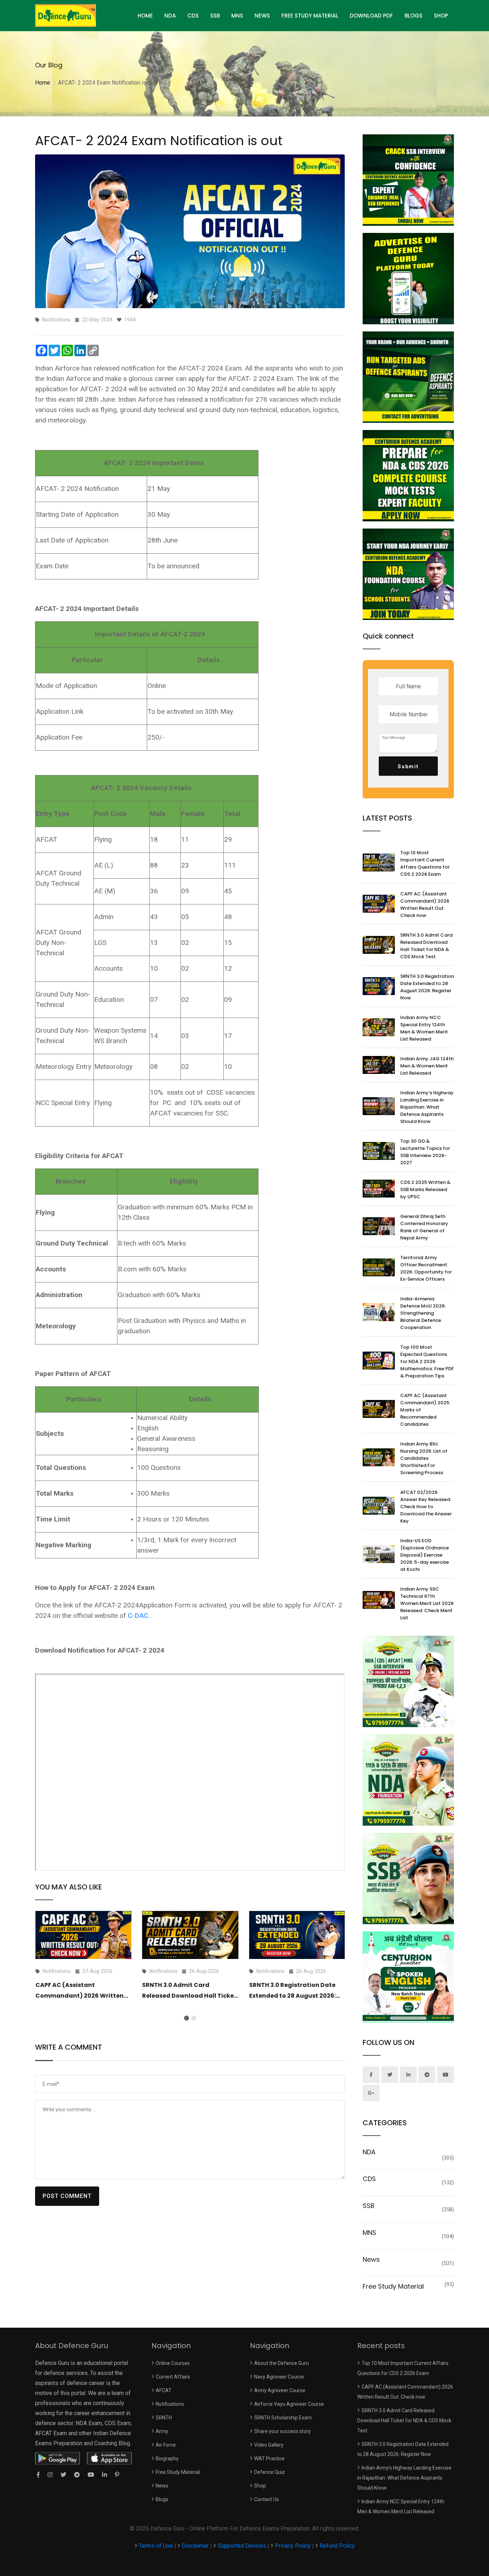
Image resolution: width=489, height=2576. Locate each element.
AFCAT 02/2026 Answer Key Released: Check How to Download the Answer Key (426, 1507)
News (262, 16)
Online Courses (173, 2363)
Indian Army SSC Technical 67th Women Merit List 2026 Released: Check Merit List (427, 1603)
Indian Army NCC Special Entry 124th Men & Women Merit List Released (424, 1028)
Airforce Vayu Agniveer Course (289, 2404)
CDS (193, 16)
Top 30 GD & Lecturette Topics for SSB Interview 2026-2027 (425, 1152)
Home (43, 83)
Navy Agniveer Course (279, 2377)
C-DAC (138, 1616)
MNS (237, 16)
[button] (187, 2018)
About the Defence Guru (282, 2363)
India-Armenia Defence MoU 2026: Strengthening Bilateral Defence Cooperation (423, 1313)
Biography (167, 2458)
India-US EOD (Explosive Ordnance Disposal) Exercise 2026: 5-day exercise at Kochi (425, 1555)
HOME (145, 16)
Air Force (166, 2445)
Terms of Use (157, 2546)
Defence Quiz (270, 2472)
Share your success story (282, 2431)
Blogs (413, 16)
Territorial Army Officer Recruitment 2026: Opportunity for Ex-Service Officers (426, 1268)
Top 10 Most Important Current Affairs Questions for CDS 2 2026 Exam (425, 863)
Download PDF (371, 16)
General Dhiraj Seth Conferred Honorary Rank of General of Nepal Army (424, 1227)
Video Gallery (269, 2445)
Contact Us (267, 2499)
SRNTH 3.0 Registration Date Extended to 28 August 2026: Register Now (292, 1996)
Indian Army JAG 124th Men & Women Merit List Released (427, 1066)
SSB (215, 16)
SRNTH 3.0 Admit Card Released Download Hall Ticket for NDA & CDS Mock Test (189, 1996)
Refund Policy (337, 2546)
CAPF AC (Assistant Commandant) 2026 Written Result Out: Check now (79, 1996)
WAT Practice (269, 2458)
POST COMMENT (67, 2196)
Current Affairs (173, 2377)
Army (162, 2431)
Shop (441, 16)
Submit (408, 766)
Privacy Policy (293, 2546)
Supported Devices (242, 2546)
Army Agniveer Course (280, 2390)
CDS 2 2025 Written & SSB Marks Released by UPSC (425, 1189)
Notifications (170, 2404)
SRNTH (164, 2418)
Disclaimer (195, 2546)
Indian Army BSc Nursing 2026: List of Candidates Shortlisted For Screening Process (424, 1458)
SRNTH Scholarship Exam (283, 2418)
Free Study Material (310, 16)
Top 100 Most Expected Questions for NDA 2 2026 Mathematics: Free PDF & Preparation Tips (427, 1361)
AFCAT (164, 2390)
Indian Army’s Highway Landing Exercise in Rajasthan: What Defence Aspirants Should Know (427, 1107)
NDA (170, 16)
